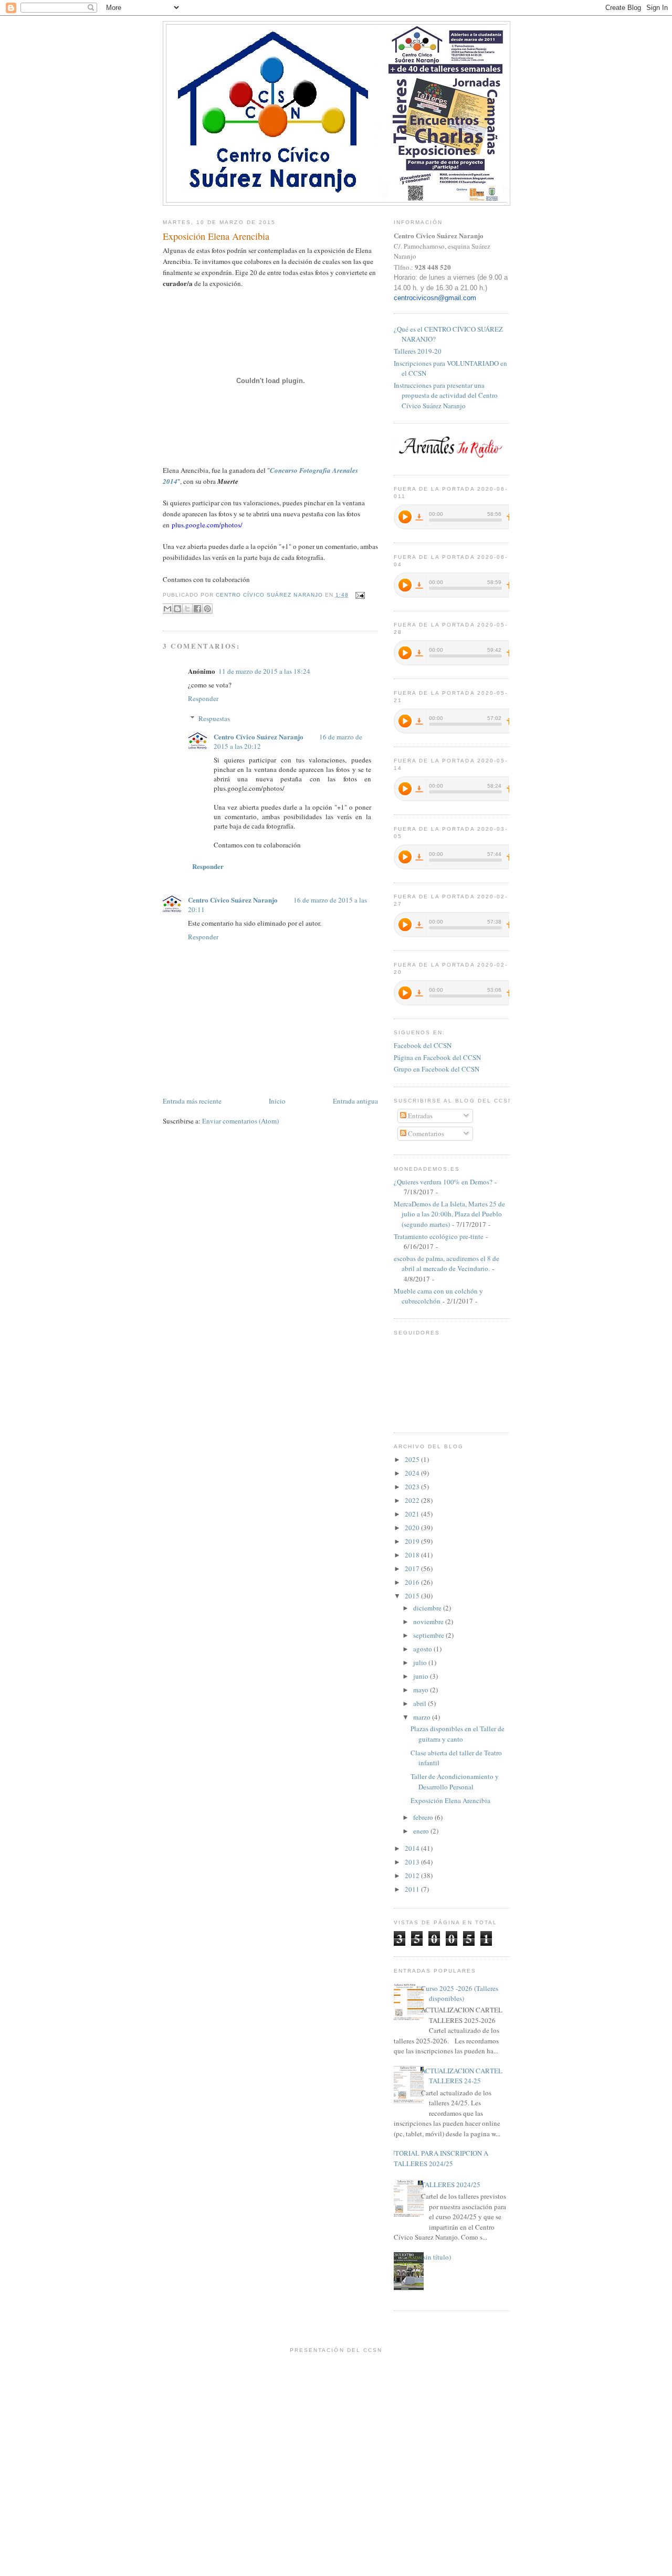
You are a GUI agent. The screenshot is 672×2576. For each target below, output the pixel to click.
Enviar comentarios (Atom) (240, 1121)
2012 (413, 1875)
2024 (413, 1473)
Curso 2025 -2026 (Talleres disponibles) (460, 1994)
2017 (413, 1568)
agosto (423, 1649)
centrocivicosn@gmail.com (435, 298)
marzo (423, 1717)
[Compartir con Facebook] (197, 609)
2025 (413, 1459)
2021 (413, 1514)
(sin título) (436, 2257)
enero (422, 1831)
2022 (413, 1500)
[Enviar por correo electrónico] (167, 609)
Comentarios (425, 1133)
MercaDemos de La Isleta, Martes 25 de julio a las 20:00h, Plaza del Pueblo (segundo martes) (449, 1214)
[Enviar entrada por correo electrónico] (359, 595)
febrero (424, 1817)
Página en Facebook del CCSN (437, 1057)
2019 (413, 1541)
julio (421, 1662)
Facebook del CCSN (423, 1045)
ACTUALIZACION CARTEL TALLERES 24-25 (462, 2076)
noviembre (429, 1621)
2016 (413, 1582)
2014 (413, 1848)
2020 (413, 1528)
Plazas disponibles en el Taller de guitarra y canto (458, 1734)
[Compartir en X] (187, 609)
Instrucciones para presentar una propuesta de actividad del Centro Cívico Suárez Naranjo (446, 395)
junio (422, 1676)
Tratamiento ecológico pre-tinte (439, 1236)
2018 (413, 1555)
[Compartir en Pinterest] (207, 609)
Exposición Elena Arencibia (450, 1800)
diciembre (428, 1608)
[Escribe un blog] (177, 609)
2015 (413, 1596)
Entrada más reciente (192, 1101)
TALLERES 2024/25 (451, 2185)
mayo (422, 1690)
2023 (413, 1487)
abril (421, 1703)
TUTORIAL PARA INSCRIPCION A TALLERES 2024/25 (437, 2158)
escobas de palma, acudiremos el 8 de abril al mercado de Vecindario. (447, 1264)
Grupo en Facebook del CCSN (437, 1069)
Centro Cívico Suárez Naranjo (259, 736)
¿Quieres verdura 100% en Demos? (443, 1182)
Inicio (277, 1101)
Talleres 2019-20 (418, 351)
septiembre (429, 1635)
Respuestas (214, 718)
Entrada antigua (355, 1101)
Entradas (419, 1116)
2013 (413, 1862)
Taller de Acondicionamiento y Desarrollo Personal (455, 1782)
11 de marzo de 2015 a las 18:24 (264, 671)
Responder (203, 698)
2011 (413, 1889)
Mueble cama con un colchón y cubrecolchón (438, 1296)
